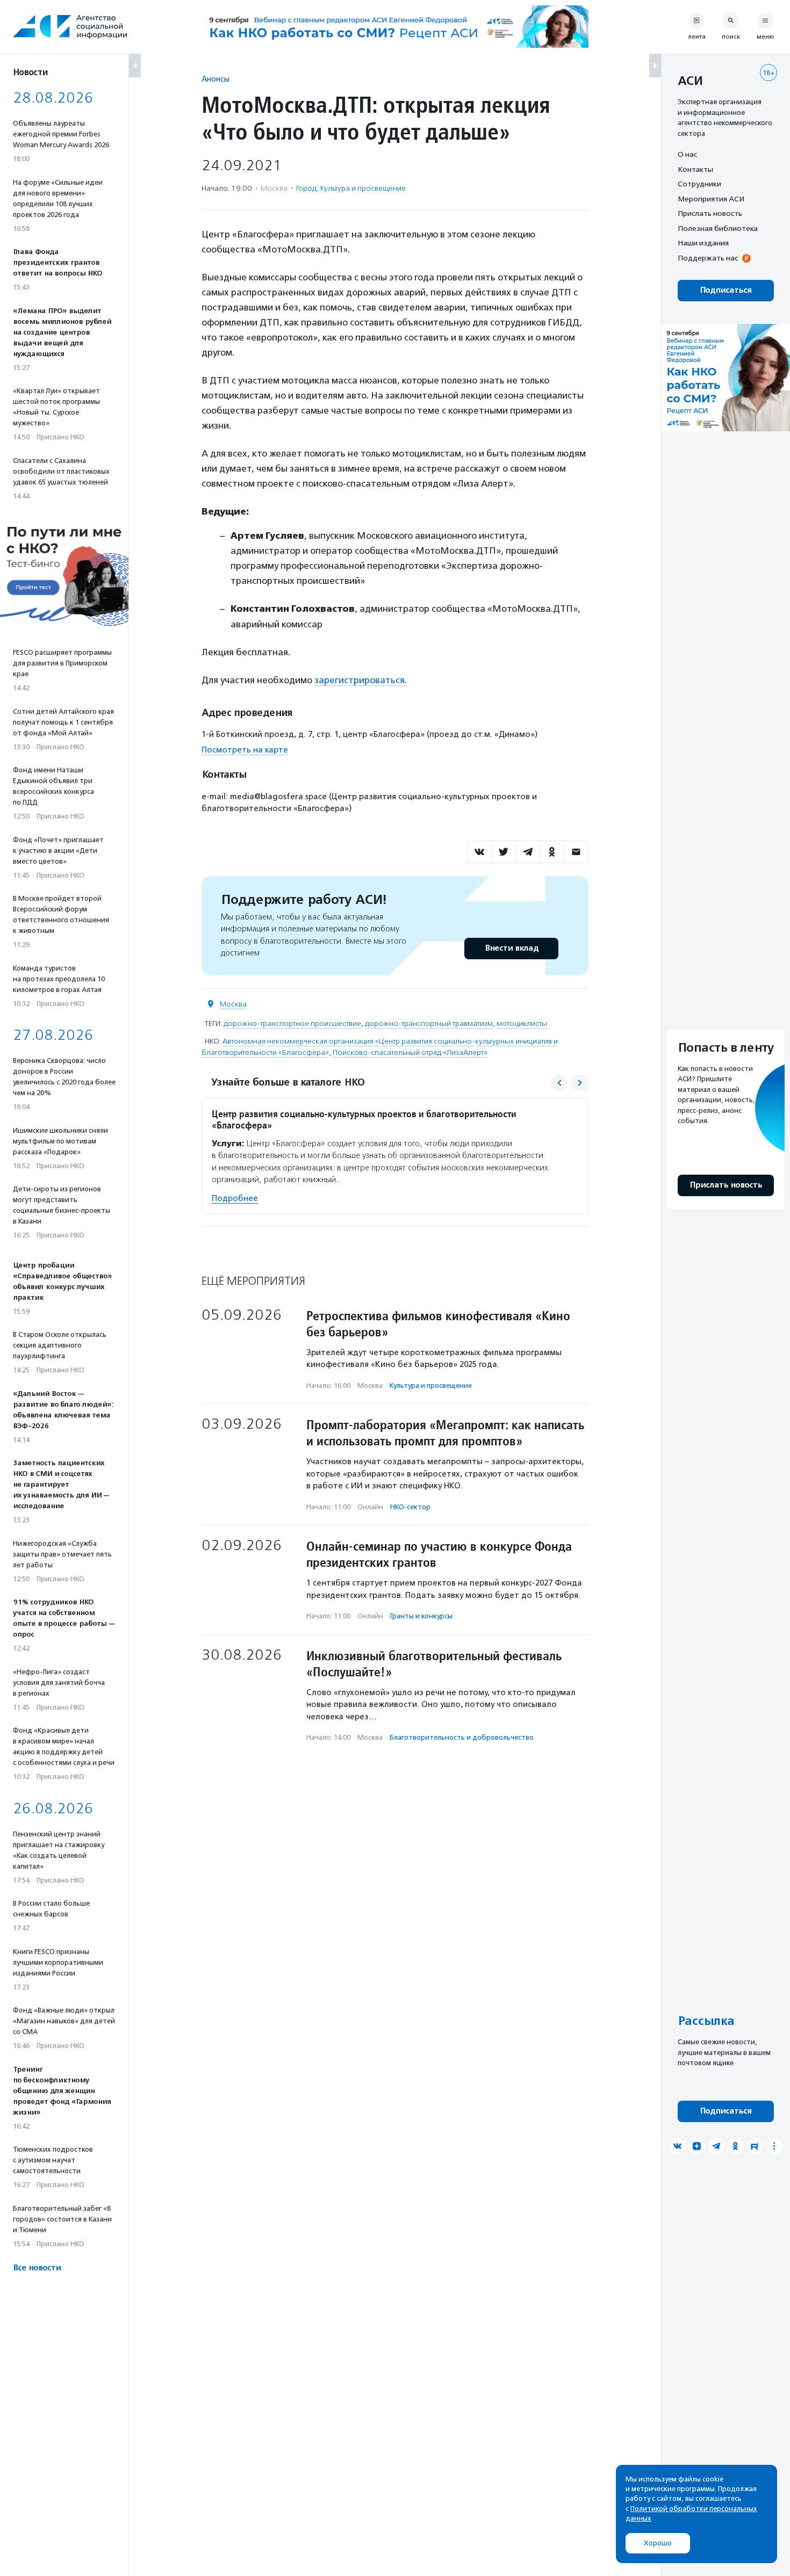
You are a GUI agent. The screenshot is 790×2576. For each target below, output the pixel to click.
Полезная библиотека (718, 228)
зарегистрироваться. (361, 680)
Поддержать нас (708, 258)
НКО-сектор (410, 1507)
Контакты (695, 169)
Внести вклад (512, 948)
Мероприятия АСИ (711, 199)
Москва (233, 1004)
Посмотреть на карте (245, 750)
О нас (687, 154)
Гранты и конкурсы (421, 1616)
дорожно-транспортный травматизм (429, 1023)
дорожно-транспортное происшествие (292, 1023)
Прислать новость (710, 213)
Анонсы (216, 79)
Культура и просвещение (363, 188)
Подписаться (726, 290)
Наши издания (703, 243)
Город (306, 188)
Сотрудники (699, 184)
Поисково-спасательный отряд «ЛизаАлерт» (410, 1052)
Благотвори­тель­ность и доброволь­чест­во (462, 1737)
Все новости (37, 2268)
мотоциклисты (522, 1023)
